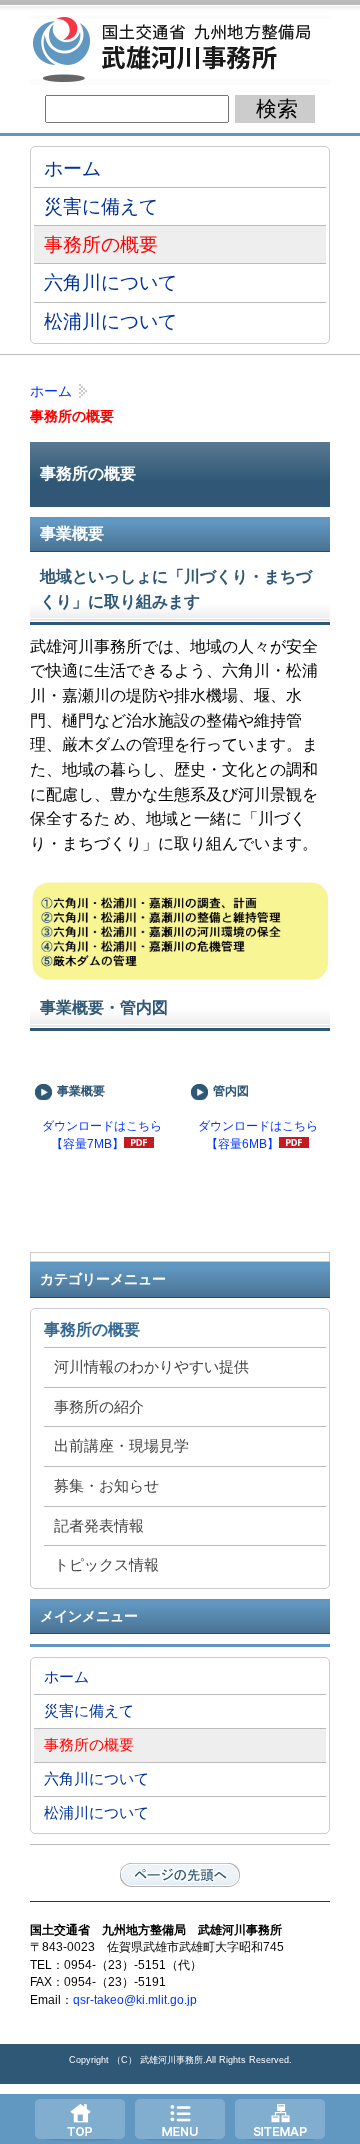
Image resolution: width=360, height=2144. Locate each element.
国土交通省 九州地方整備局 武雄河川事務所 (180, 50)
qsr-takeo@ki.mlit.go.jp (135, 2000)
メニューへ (180, 2119)
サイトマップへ (280, 2119)
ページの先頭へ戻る (180, 1875)
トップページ (80, 2119)
